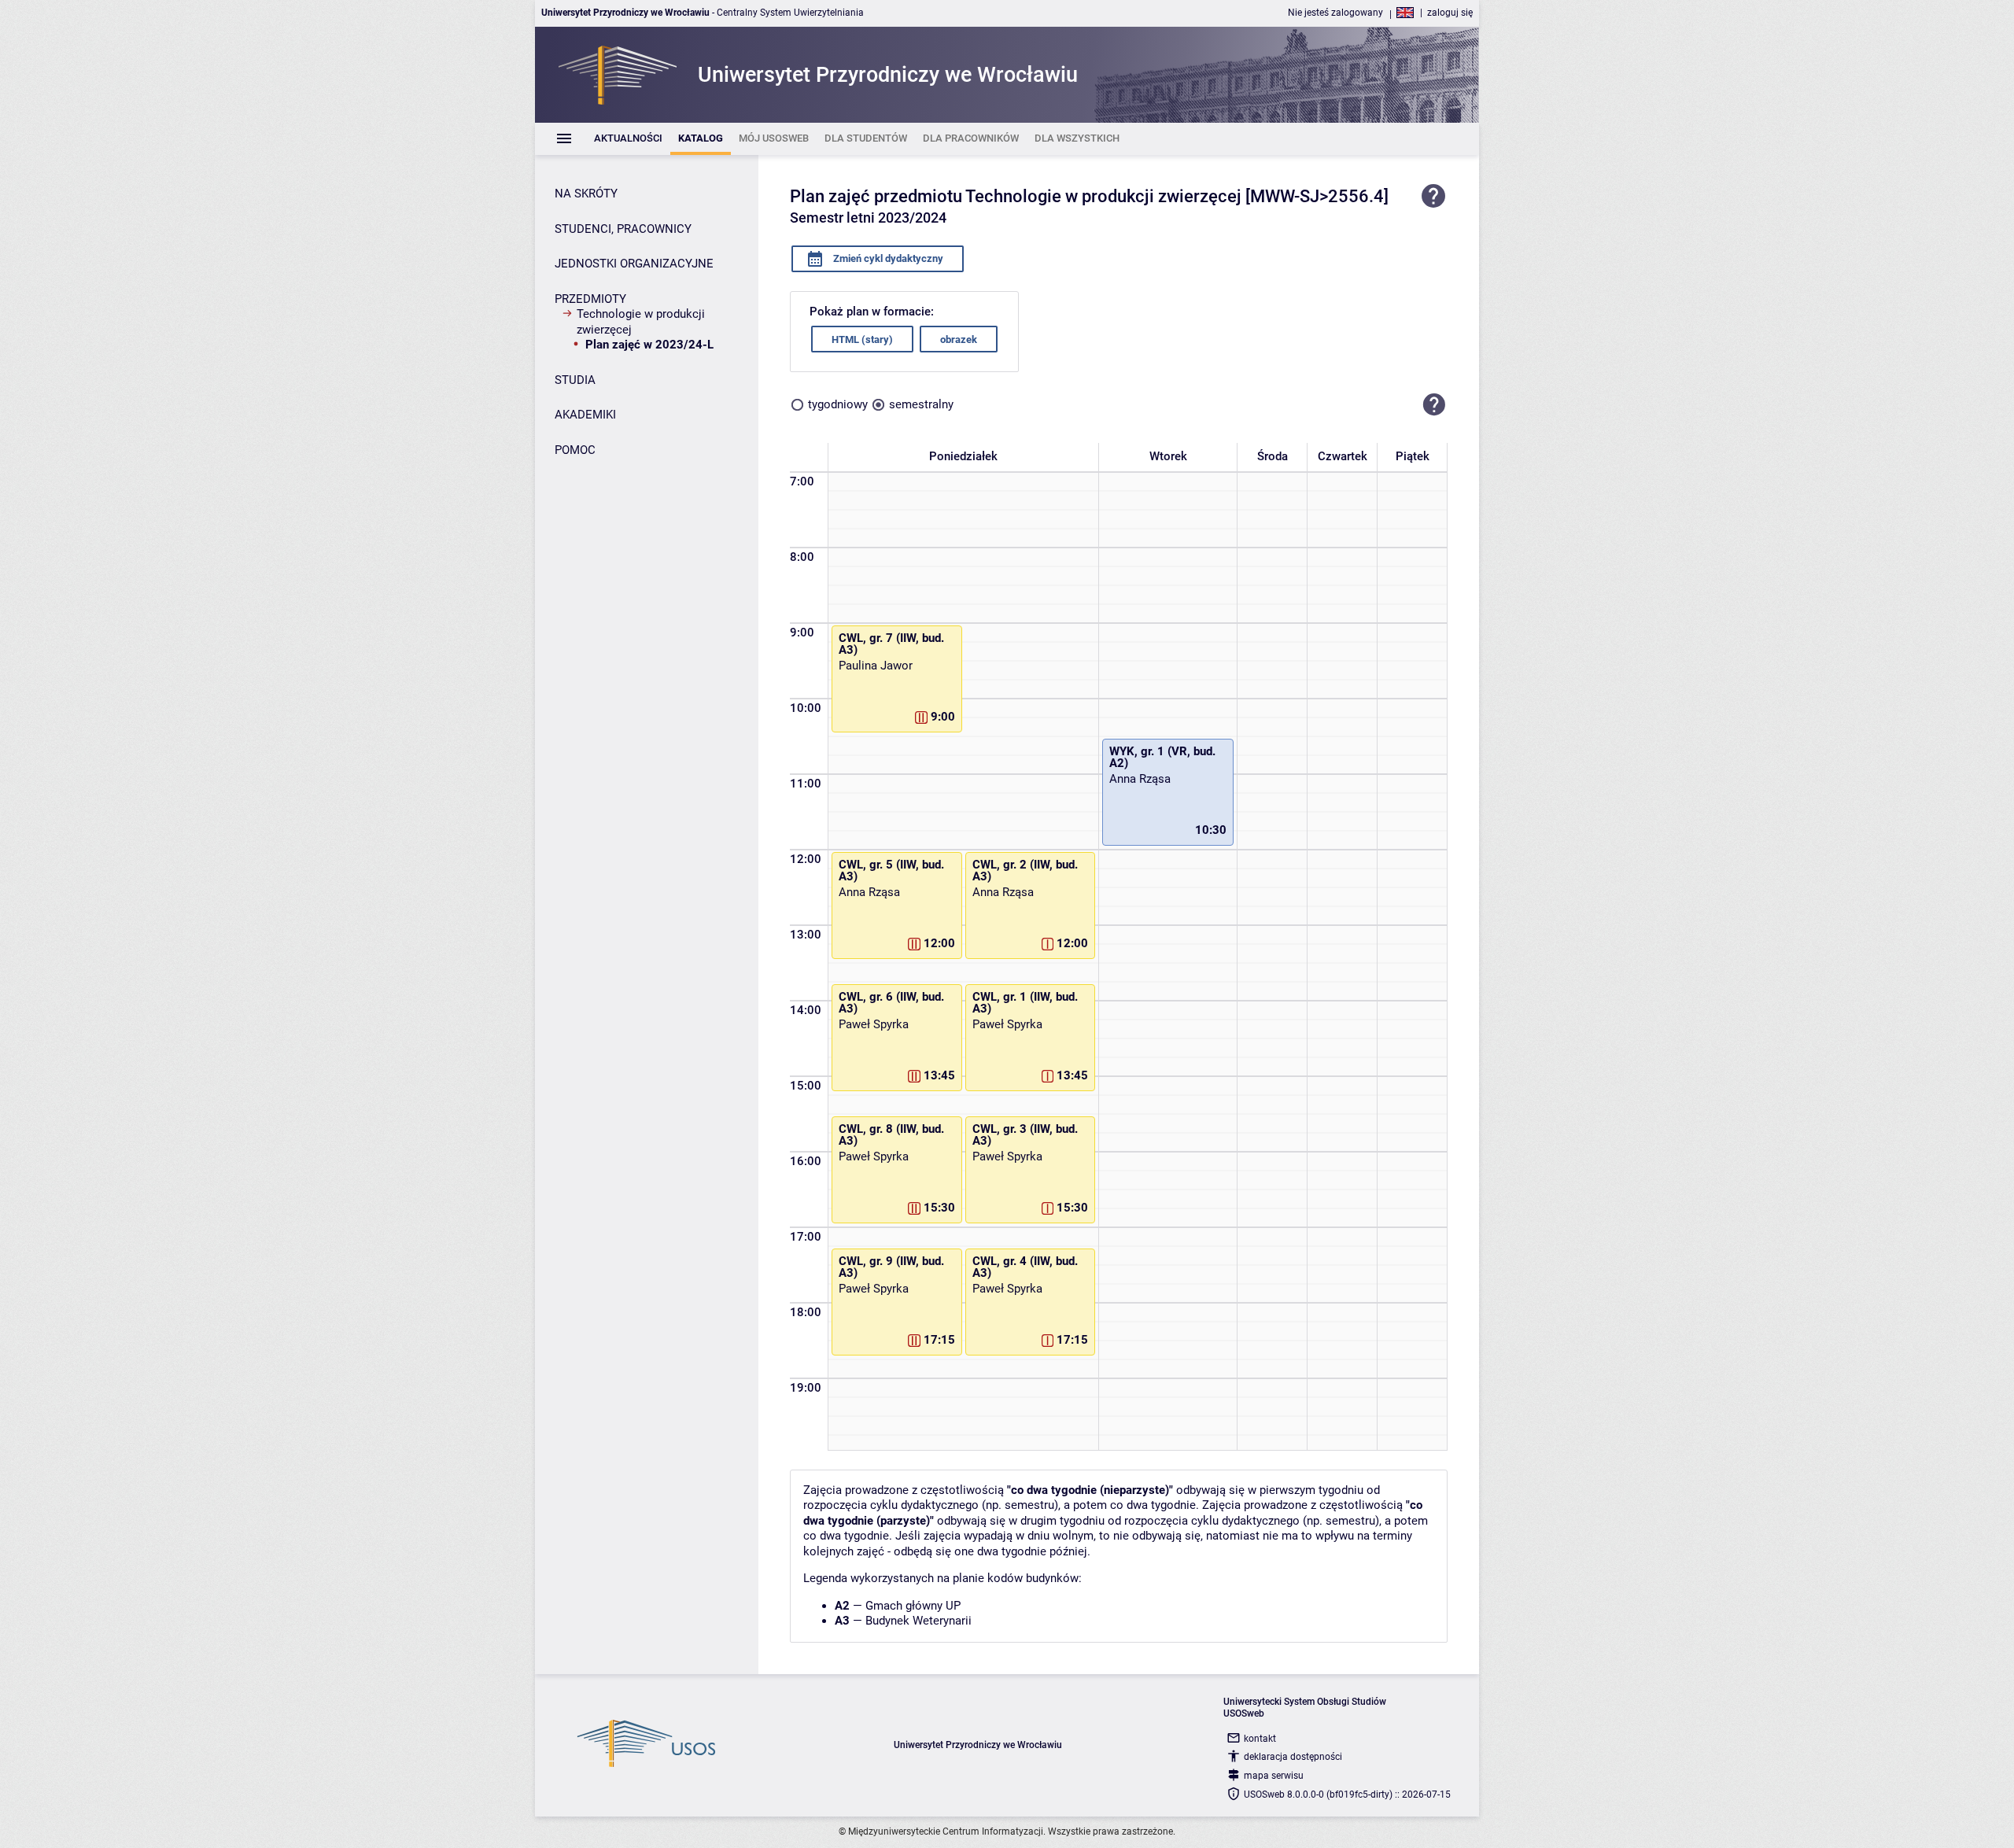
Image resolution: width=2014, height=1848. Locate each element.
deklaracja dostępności (1293, 1757)
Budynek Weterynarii (918, 1621)
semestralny (921, 404)
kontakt (1260, 1739)
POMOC (575, 450)
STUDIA (575, 380)
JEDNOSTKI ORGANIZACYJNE (634, 264)
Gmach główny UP (913, 1606)
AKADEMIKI (585, 415)
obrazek (959, 339)
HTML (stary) (862, 339)
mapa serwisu (1274, 1776)
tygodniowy (838, 404)
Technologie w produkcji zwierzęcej (641, 322)
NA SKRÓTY (586, 194)
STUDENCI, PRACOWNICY (623, 229)
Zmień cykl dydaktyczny (887, 258)
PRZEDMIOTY (590, 299)
